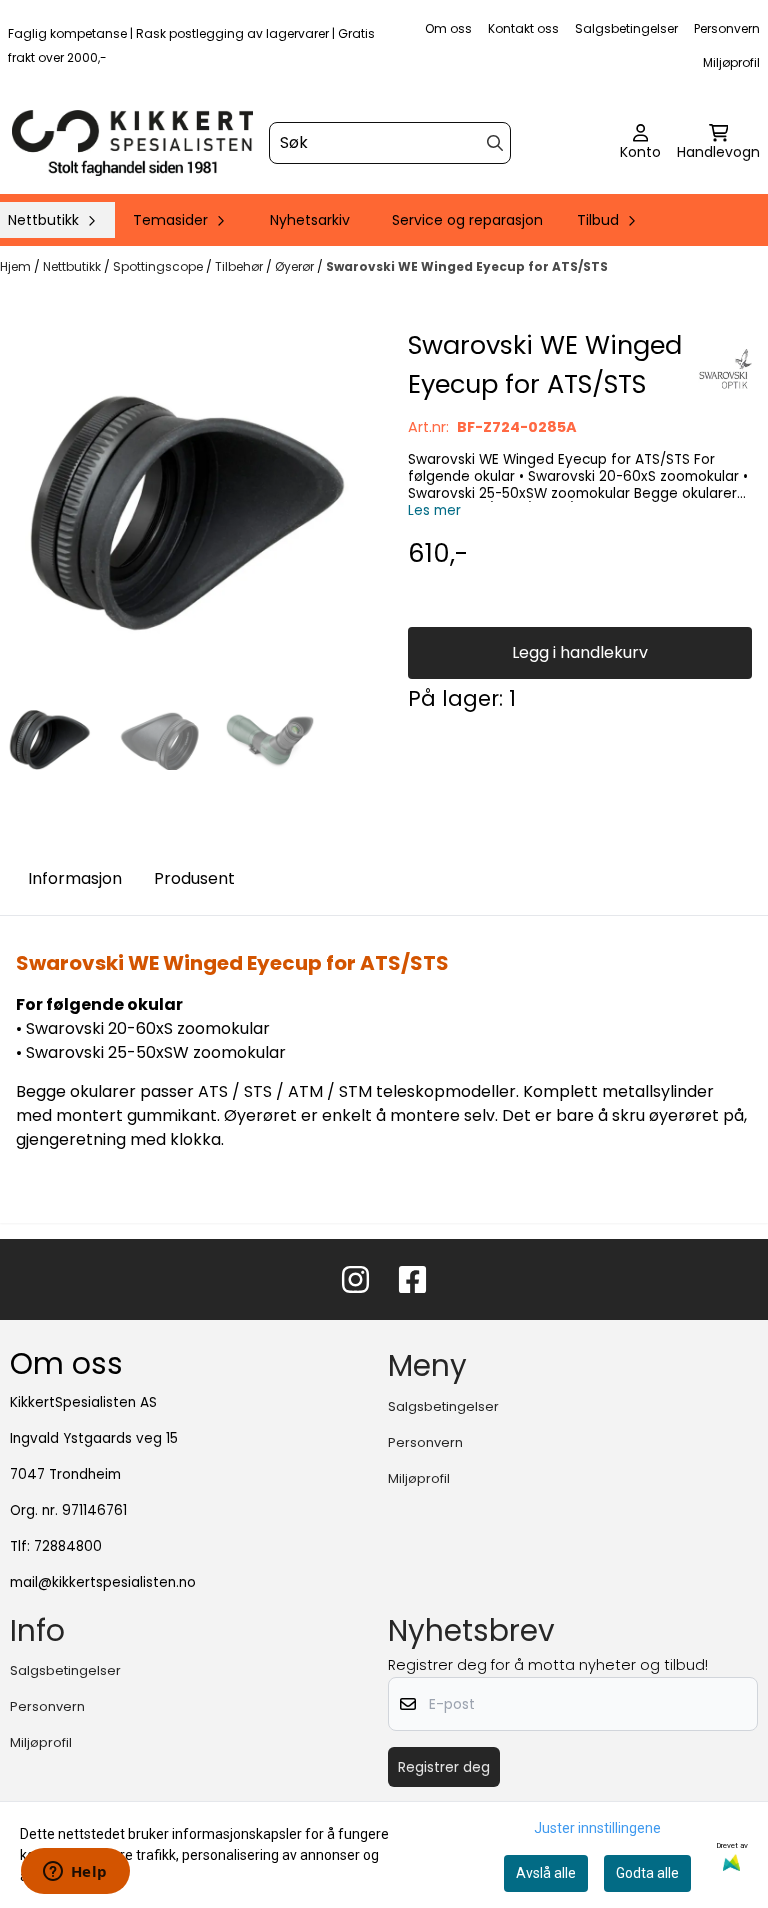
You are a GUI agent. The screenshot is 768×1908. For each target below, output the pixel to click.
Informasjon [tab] (75, 878)
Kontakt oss (523, 28)
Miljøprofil (731, 62)
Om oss (448, 28)
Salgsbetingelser (626, 28)
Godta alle (647, 1873)
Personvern (727, 28)
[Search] (495, 143)
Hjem (17, 266)
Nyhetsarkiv (310, 220)
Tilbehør (240, 266)
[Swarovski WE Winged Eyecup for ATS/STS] (188, 514)
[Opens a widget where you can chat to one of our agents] (75, 1873)
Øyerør (296, 266)
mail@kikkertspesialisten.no (103, 1582)
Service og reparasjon (467, 220)
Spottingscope (159, 266)
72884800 (68, 1546)
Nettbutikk (73, 266)
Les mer (434, 510)
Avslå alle (546, 1873)
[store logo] (132, 143)
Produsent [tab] (194, 878)
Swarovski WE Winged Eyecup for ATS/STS (467, 266)
